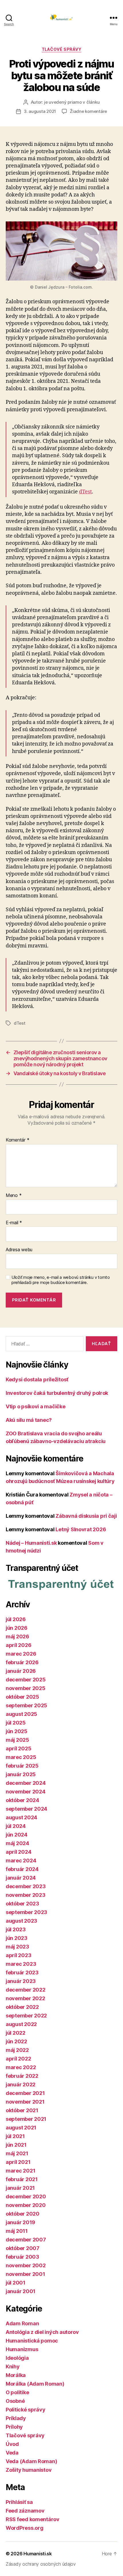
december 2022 (26, 1990)
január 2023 (21, 1981)
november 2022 (25, 1998)
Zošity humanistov (29, 2470)
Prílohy (14, 2427)
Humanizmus (22, 2349)
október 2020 (23, 2214)
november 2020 (26, 2205)
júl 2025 (16, 1723)
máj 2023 (17, 1947)
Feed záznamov (25, 2511)
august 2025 (21, 1714)
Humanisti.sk (38, 2554)
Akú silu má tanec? (29, 1420)
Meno (14, 1196)
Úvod (12, 2444)
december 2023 (26, 1886)
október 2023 (22, 1904)
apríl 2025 (18, 1748)
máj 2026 (17, 1636)
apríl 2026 (18, 1645)
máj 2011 (17, 2231)
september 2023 (26, 1912)
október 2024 (22, 1800)
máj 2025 (17, 1740)
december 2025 (26, 1680)
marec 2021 (20, 2171)
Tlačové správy (61, 49)
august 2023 (21, 1921)
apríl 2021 (18, 2162)
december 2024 (26, 1783)
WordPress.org (25, 2528)
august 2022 (21, 2024)
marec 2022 (21, 2067)
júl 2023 (16, 1929)
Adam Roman (22, 2323)
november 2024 (26, 1792)
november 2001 (25, 2274)
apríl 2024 (18, 1852)
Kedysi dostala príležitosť (37, 1379)
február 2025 (22, 1766)
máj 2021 (17, 2153)
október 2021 (22, 2110)
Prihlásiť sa (19, 2502)
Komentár (17, 1140)
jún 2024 (17, 1835)
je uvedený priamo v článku (72, 102)
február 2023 (22, 1972)
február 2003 (22, 2257)
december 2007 (26, 2240)
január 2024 (21, 1878)
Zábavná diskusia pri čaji (86, 1516)
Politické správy (26, 2410)
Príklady (16, 2418)
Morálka (16, 2375)
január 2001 (21, 2291)
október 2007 (23, 2248)
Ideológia (17, 2358)
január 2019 (20, 2222)
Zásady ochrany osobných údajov (41, 2564)
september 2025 (26, 1705)
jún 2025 (17, 1731)
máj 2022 (17, 2050)
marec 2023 (21, 1964)
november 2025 (26, 1688)
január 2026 (21, 1671)
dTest (85, 492)
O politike (17, 2392)
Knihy (13, 2367)
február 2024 (22, 1869)
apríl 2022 (18, 2059)
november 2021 (25, 2102)
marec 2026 (21, 1654)
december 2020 (26, 2196)
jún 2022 (16, 2041)
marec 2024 (21, 1860)
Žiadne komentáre (88, 111)
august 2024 (21, 1817)
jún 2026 (17, 1628)
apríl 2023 (18, 1955)
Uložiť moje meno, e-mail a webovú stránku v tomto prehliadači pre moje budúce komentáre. (61, 1280)
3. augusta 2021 (40, 111)
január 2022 (21, 2084)
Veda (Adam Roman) (31, 2461)
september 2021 (26, 2119)
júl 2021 (15, 2136)
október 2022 (22, 2007)
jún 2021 (16, 2145)
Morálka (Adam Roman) (35, 2384)
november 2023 (26, 1895)
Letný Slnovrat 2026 (81, 1529)
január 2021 (20, 2188)
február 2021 (22, 2179)
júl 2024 (16, 1826)
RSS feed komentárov (33, 2519)
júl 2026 (16, 1619)
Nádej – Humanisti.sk (31, 1543)
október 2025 (22, 1697)
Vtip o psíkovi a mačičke (36, 1406)
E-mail (14, 1223)
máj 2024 (17, 1843)
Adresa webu (19, 1250)
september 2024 (26, 1809)
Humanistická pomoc (32, 2341)
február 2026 (22, 1662)
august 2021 (21, 2128)
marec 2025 (21, 1757)
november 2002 (26, 2265)
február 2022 (22, 2076)
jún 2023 (17, 1938)
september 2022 (26, 2016)
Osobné (15, 2401)
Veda (12, 2453)
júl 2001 (16, 2283)
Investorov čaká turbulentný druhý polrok (57, 1393)
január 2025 (21, 1774)
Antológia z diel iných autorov (42, 2332)
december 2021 (25, 2093)
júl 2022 (16, 2033)
